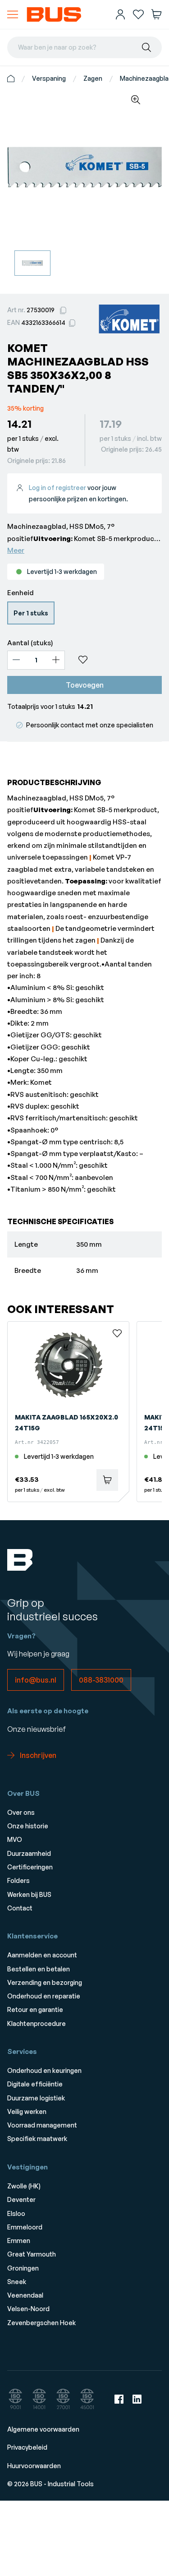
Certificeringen (30, 1867)
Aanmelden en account (42, 1955)
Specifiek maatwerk (37, 2139)
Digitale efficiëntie (35, 2084)
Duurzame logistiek (36, 2098)
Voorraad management (42, 2125)
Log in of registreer (57, 488)
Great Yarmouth (32, 2254)
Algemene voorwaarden (43, 2429)
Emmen (19, 2241)
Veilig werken (27, 2111)
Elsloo (16, 2213)
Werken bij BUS (29, 1894)
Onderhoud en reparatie (44, 1996)
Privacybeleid (27, 2447)
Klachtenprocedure (37, 2023)
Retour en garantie (35, 2009)
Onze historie (28, 1826)
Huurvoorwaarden (34, 2466)
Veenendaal (25, 2295)
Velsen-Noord (28, 2309)
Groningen (23, 2268)
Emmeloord (25, 2227)
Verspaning (49, 78)
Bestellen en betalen (39, 1969)
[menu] (13, 14)
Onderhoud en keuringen (44, 2070)
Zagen (93, 78)
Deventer (21, 2199)
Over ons (21, 1812)
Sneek (17, 2282)
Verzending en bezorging (45, 1982)
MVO (15, 1839)
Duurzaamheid (29, 1853)
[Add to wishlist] (117, 660)
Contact (20, 1908)
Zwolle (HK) (24, 2186)
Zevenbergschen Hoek (41, 2323)
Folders (18, 1880)
